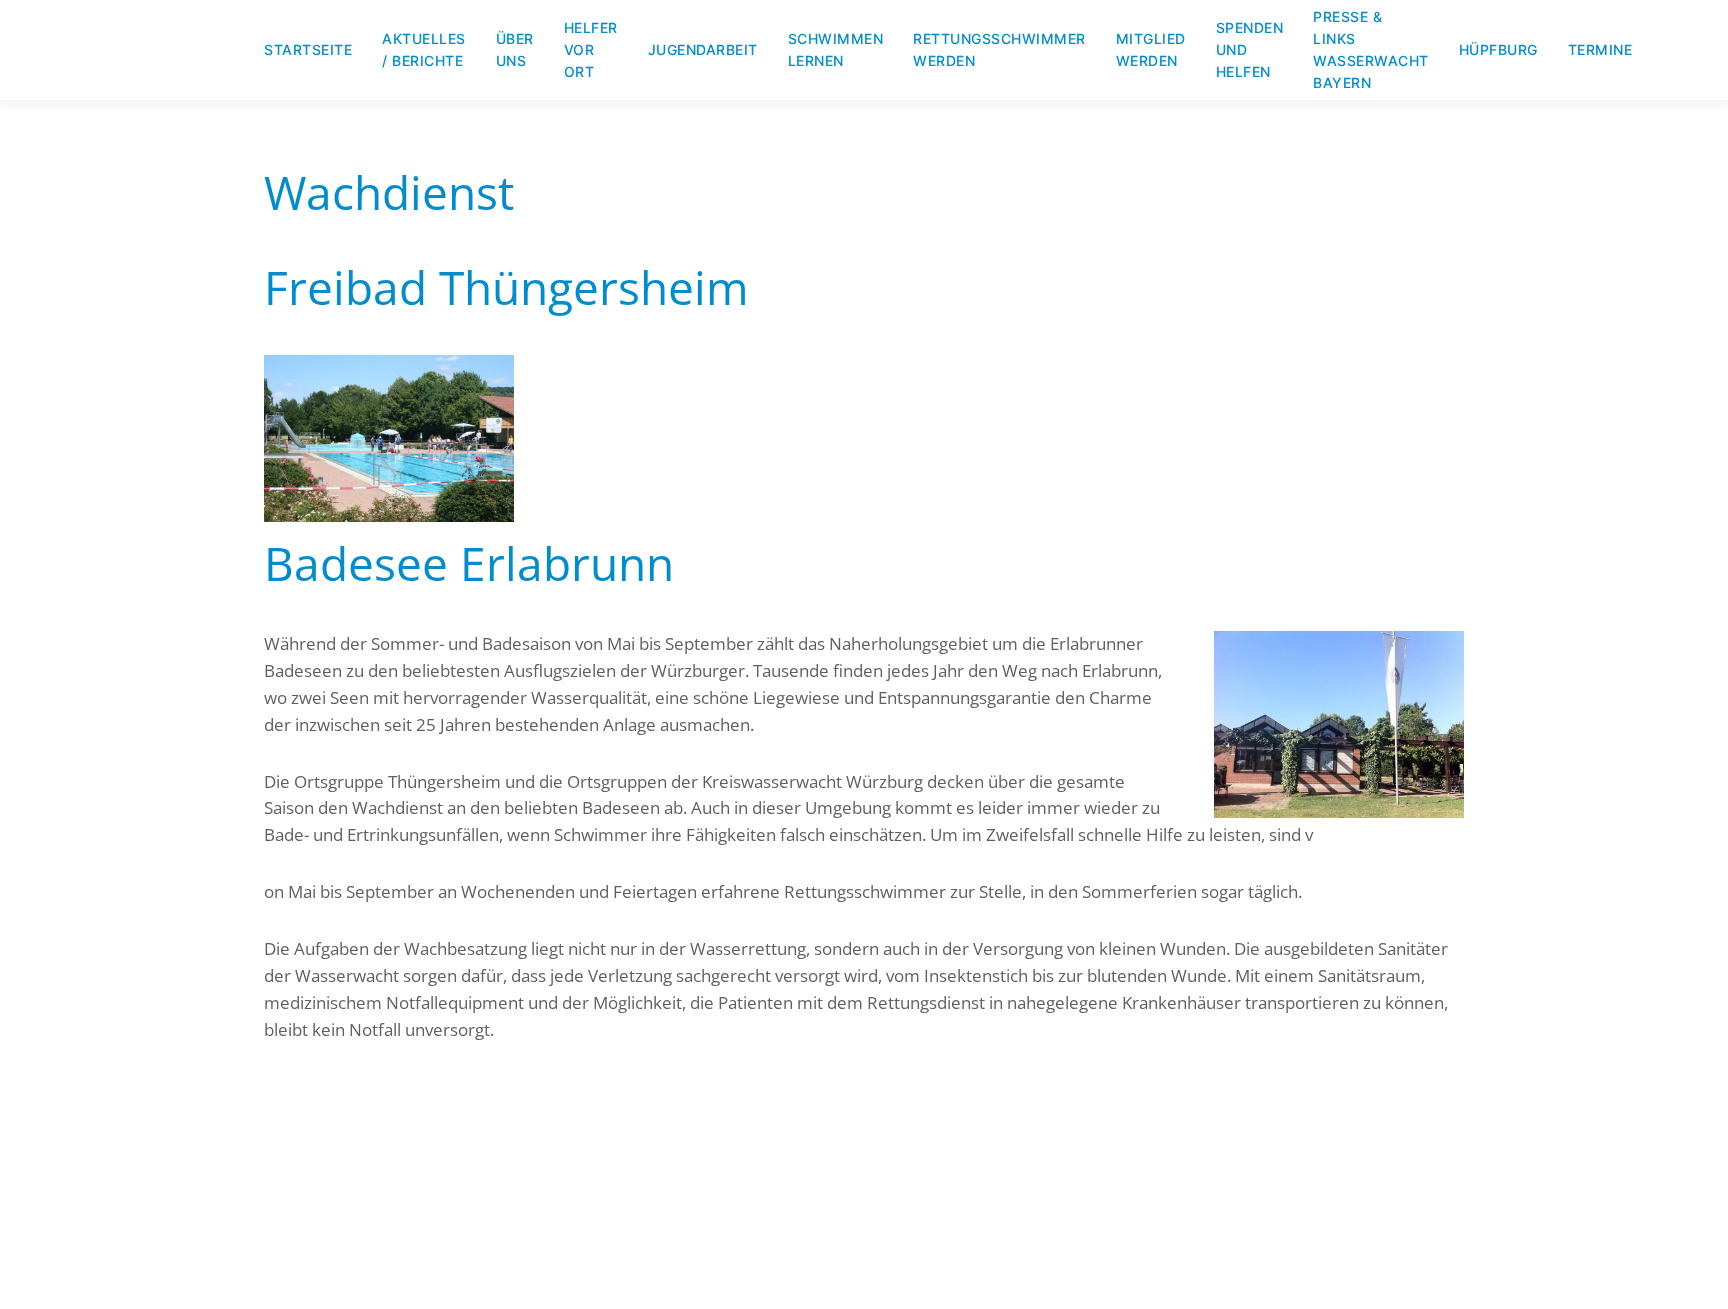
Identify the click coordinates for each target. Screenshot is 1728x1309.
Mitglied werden (1151, 49)
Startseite (308, 49)
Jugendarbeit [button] (703, 49)
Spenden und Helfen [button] (1250, 49)
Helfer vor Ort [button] (591, 49)
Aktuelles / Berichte (424, 49)
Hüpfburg (1498, 49)
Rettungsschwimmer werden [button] (999, 49)
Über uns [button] (515, 49)
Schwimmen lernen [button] (836, 49)
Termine (1600, 49)
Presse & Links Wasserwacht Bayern (1371, 49)
